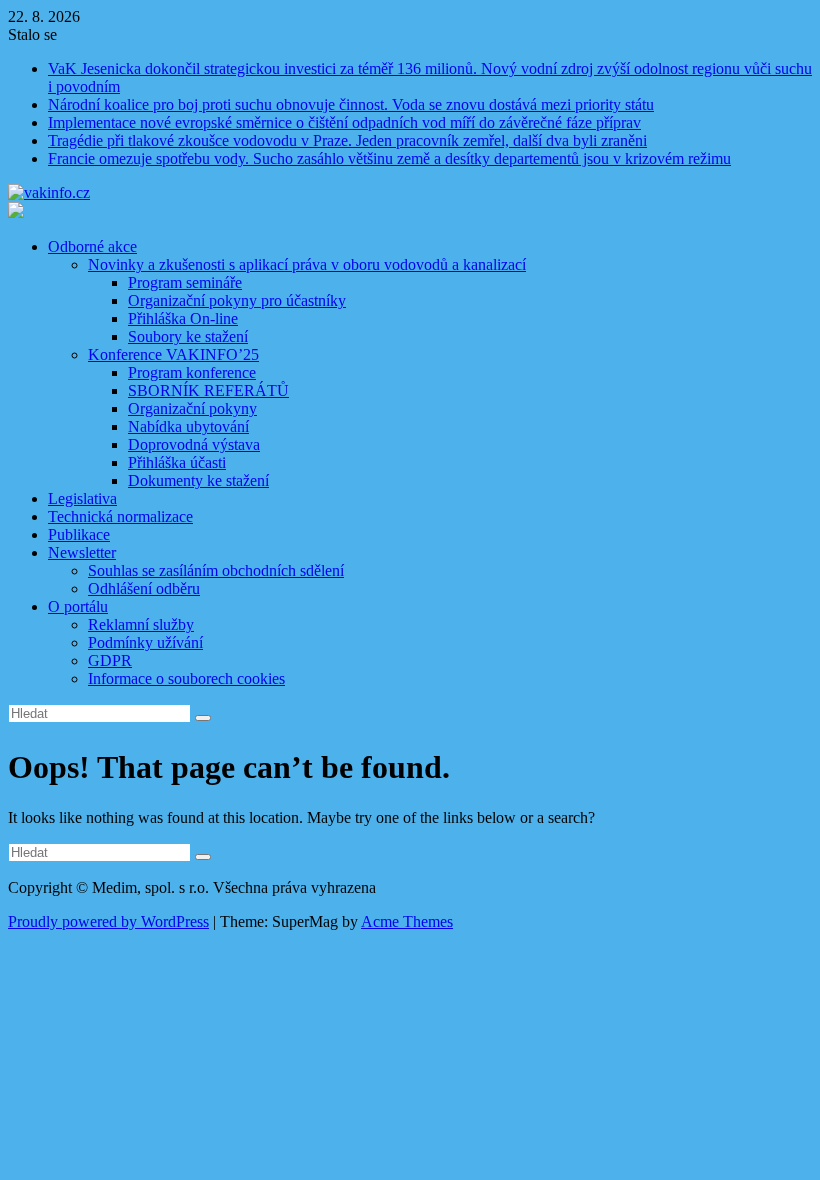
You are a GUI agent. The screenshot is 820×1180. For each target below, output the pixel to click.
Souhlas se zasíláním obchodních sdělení (216, 570)
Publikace (79, 534)
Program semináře (185, 282)
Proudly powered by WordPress (108, 921)
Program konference (192, 372)
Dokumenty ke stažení (198, 480)
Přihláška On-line (183, 318)
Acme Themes (407, 921)
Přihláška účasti (177, 462)
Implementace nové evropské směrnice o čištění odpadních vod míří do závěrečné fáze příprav (344, 122)
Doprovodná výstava (194, 444)
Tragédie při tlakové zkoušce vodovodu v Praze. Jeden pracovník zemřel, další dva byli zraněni (347, 140)
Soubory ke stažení (188, 336)
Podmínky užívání (145, 642)
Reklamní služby (141, 624)
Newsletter (82, 552)
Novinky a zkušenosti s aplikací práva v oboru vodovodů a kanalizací (307, 264)
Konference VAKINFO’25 (173, 354)
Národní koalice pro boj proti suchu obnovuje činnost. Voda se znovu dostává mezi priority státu (351, 104)
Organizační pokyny (192, 408)
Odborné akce (92, 246)
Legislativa (82, 498)
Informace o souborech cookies (186, 678)
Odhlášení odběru (144, 588)
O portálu (78, 606)
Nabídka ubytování (188, 426)
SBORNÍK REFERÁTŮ (208, 390)
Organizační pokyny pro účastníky (237, 300)
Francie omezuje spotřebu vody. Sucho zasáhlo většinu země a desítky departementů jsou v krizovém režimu (389, 158)
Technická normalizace (120, 516)
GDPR (110, 660)
